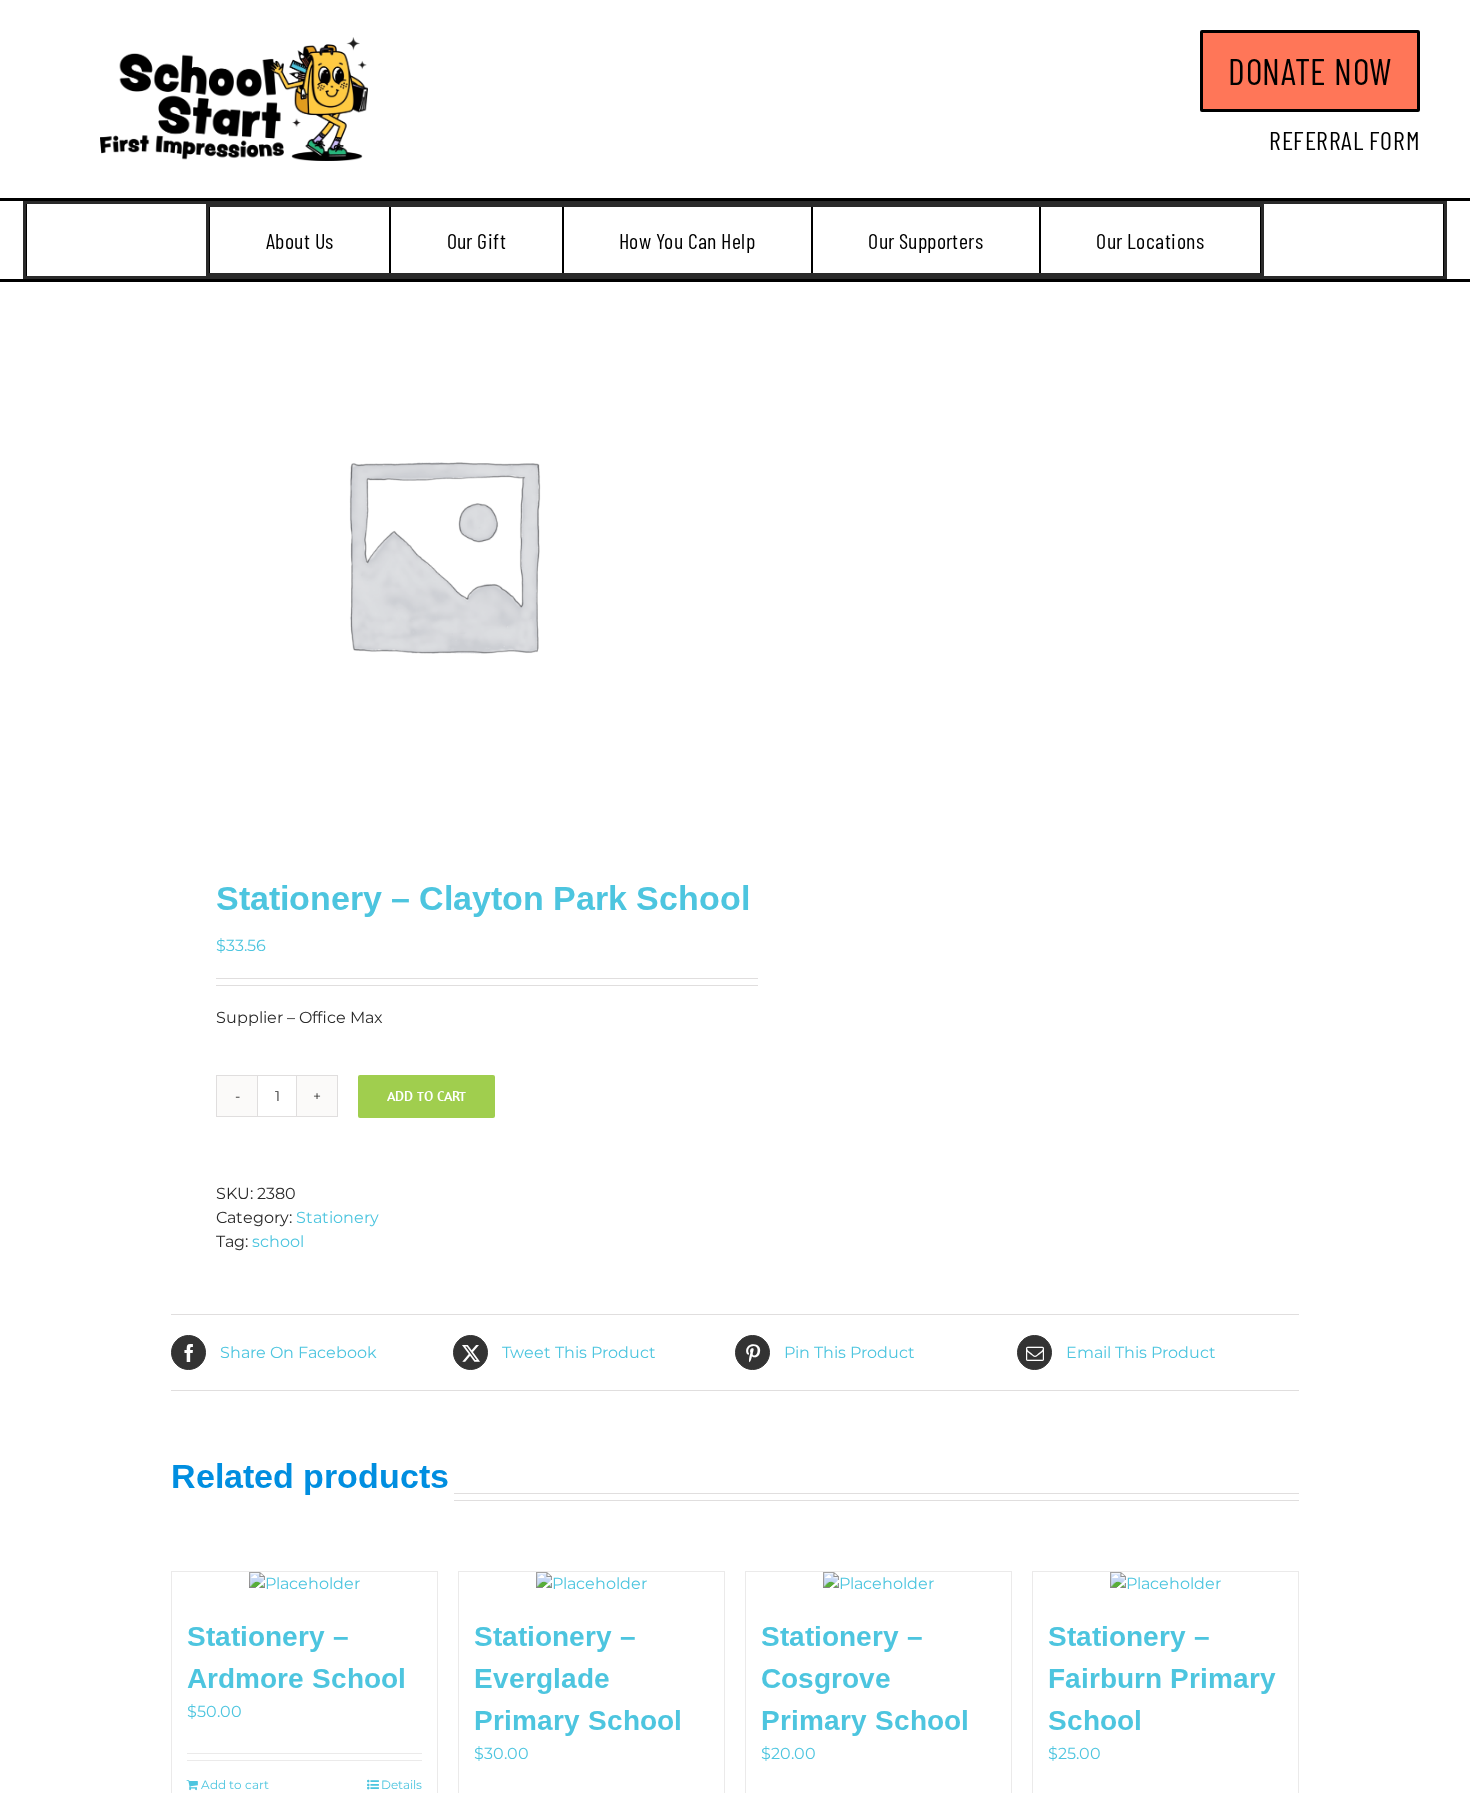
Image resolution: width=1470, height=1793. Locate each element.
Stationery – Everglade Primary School (578, 1678)
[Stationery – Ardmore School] (304, 1584)
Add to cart (426, 1096)
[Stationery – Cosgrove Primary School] (878, 1584)
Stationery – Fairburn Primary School (1162, 1678)
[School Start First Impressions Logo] (234, 44)
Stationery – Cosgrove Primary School (865, 1678)
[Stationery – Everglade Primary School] (591, 1584)
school (278, 1241)
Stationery (337, 1217)
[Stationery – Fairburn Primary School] (1165, 1584)
